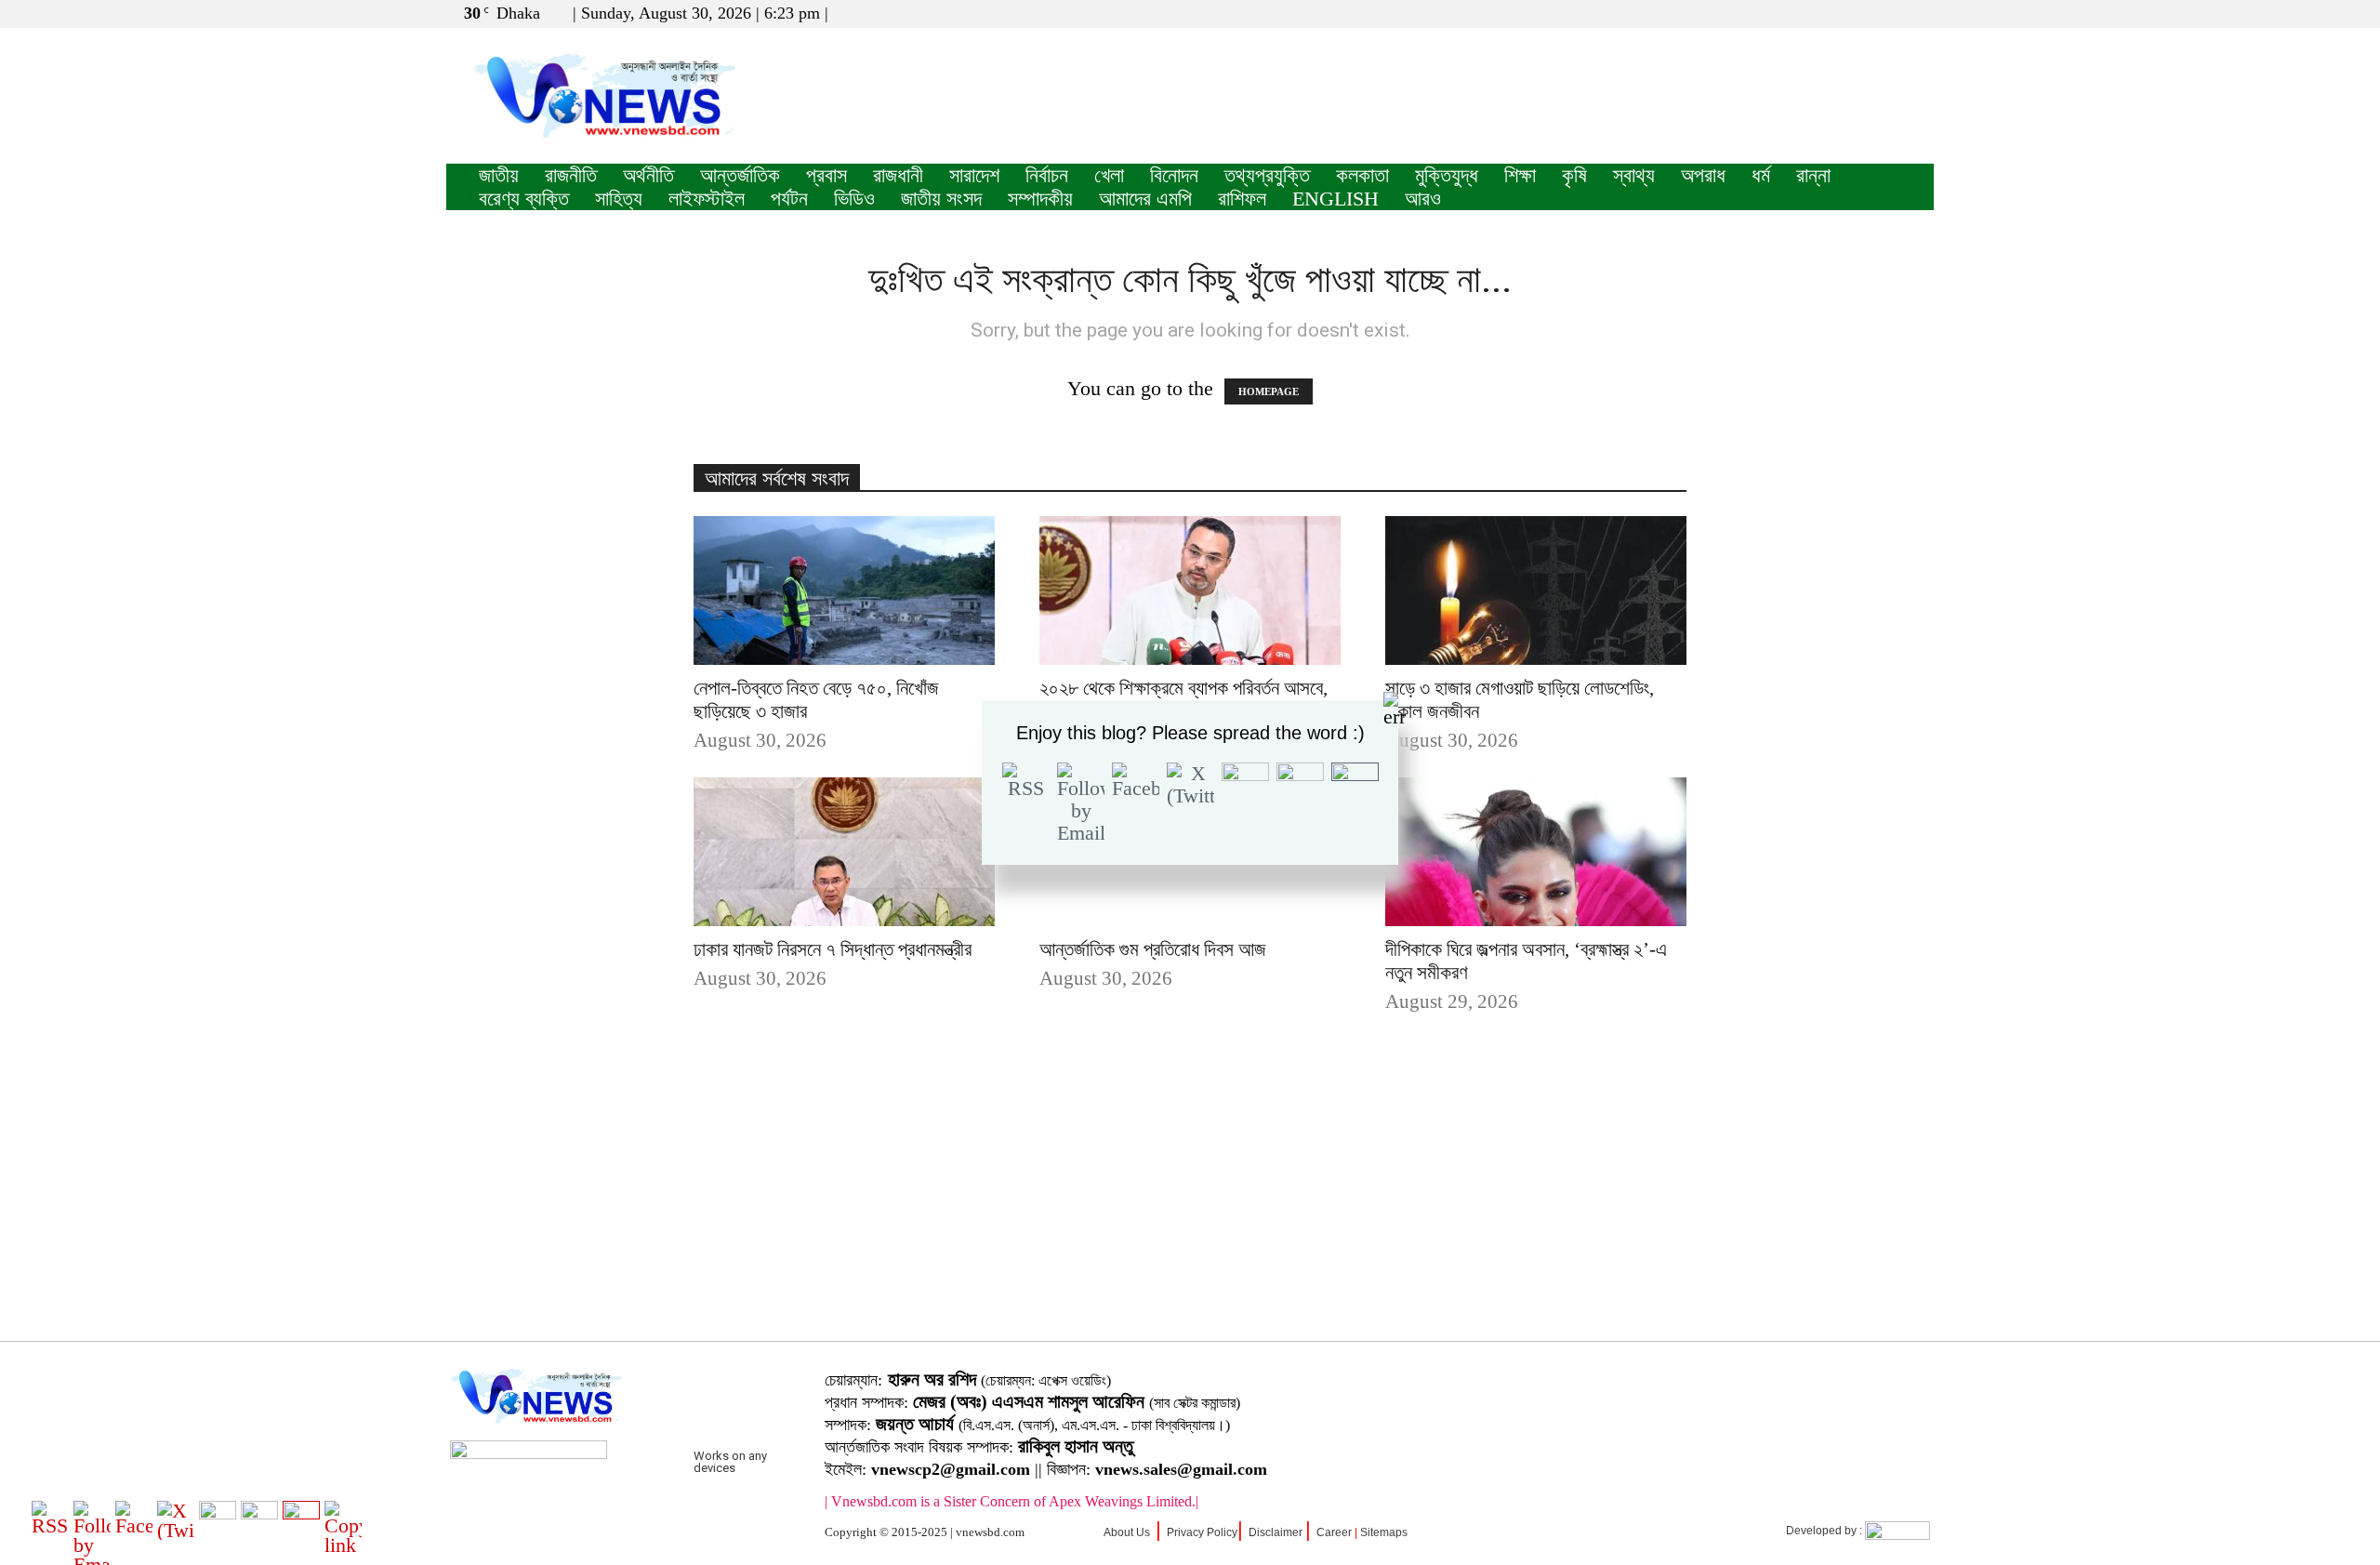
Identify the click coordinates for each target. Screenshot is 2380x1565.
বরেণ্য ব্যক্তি (524, 199)
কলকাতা (1362, 175)
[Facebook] (1858, 13)
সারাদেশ (974, 175)
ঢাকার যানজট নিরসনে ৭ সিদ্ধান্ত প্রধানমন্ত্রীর (833, 949)
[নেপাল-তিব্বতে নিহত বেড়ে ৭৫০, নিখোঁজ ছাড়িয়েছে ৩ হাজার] (844, 590)
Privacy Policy (1202, 1532)
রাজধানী (898, 175)
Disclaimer (1276, 1532)
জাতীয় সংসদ (941, 199)
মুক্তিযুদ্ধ (1447, 175)
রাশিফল (1242, 199)
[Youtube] (1920, 13)
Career (1334, 1532)
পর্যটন (789, 199)
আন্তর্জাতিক (740, 175)
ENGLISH (1335, 199)
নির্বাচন (1047, 175)
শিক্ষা (1520, 175)
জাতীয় (499, 175)
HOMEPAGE (1269, 391)
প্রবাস (826, 175)
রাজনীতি (571, 175)
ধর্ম (1761, 175)
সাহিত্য (619, 199)
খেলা (1109, 175)
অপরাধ (1703, 175)
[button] (1831, 13)
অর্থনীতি (648, 175)
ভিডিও (854, 199)
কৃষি (1574, 175)
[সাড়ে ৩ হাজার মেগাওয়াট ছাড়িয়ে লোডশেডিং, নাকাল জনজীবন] (1536, 590)
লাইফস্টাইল (707, 199)
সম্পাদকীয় (1040, 199)
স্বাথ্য (1634, 175)
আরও (1423, 199)
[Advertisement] (1190, 1206)
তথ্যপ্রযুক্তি (1267, 175)
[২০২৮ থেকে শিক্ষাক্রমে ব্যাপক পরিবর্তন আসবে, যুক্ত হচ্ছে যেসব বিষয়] (1190, 590)
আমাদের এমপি (1145, 199)
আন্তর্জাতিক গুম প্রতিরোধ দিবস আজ (1153, 949)
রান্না (1813, 175)
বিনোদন (1174, 175)
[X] (1889, 13)
